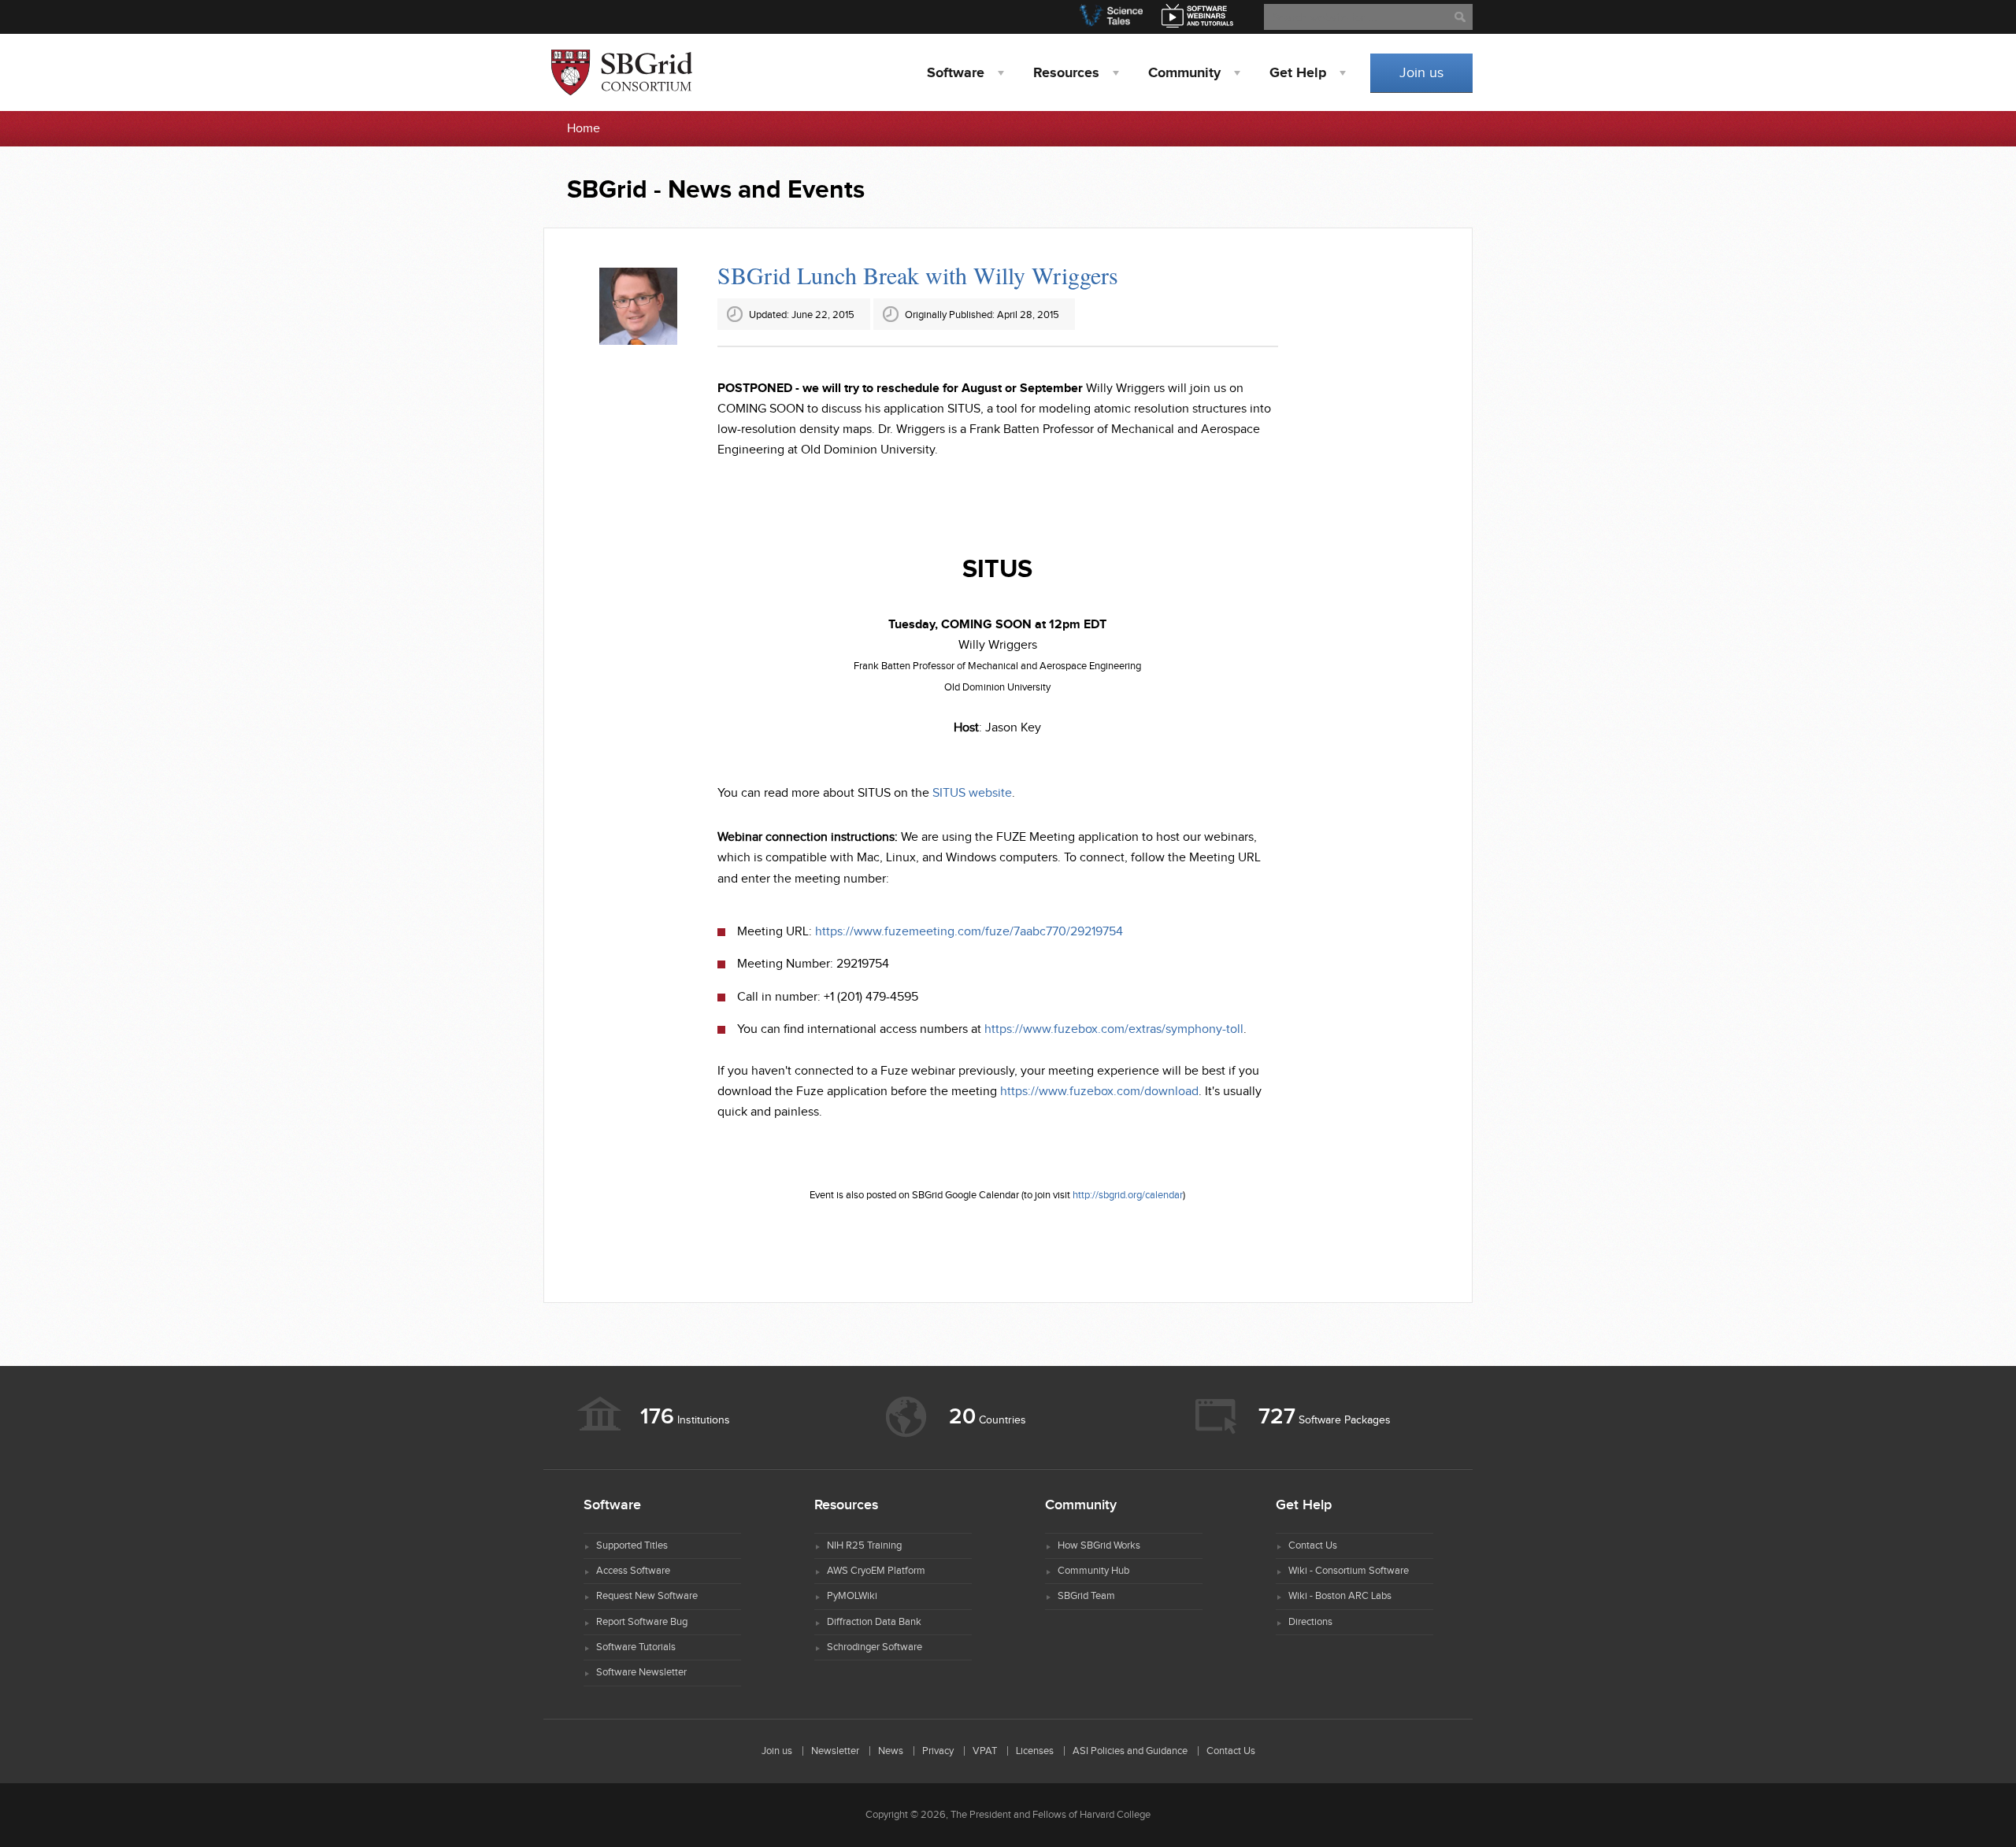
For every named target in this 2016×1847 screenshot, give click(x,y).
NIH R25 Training (864, 1545)
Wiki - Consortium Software (1349, 1571)
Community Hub (1093, 1571)
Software (956, 73)
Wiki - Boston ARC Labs (1340, 1596)
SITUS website (972, 793)
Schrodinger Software (875, 1647)
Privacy (938, 1751)
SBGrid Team (1086, 1596)
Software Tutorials (636, 1647)
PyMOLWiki (852, 1596)
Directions (1310, 1622)
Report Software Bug (642, 1622)
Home (584, 129)
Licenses (1035, 1751)
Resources (1066, 73)
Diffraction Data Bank (874, 1622)
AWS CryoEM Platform (876, 1571)
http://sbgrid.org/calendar (1128, 1195)
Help (1298, 73)
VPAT (985, 1751)
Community (1184, 73)
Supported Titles (632, 1545)
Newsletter (835, 1751)
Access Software (633, 1571)
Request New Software (647, 1596)
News (891, 1751)
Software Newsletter (641, 1672)
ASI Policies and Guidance (1130, 1751)
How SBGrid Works (1099, 1545)
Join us (1421, 73)
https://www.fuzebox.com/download (1099, 1092)
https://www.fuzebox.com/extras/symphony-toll (1114, 1029)
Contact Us (1313, 1545)
